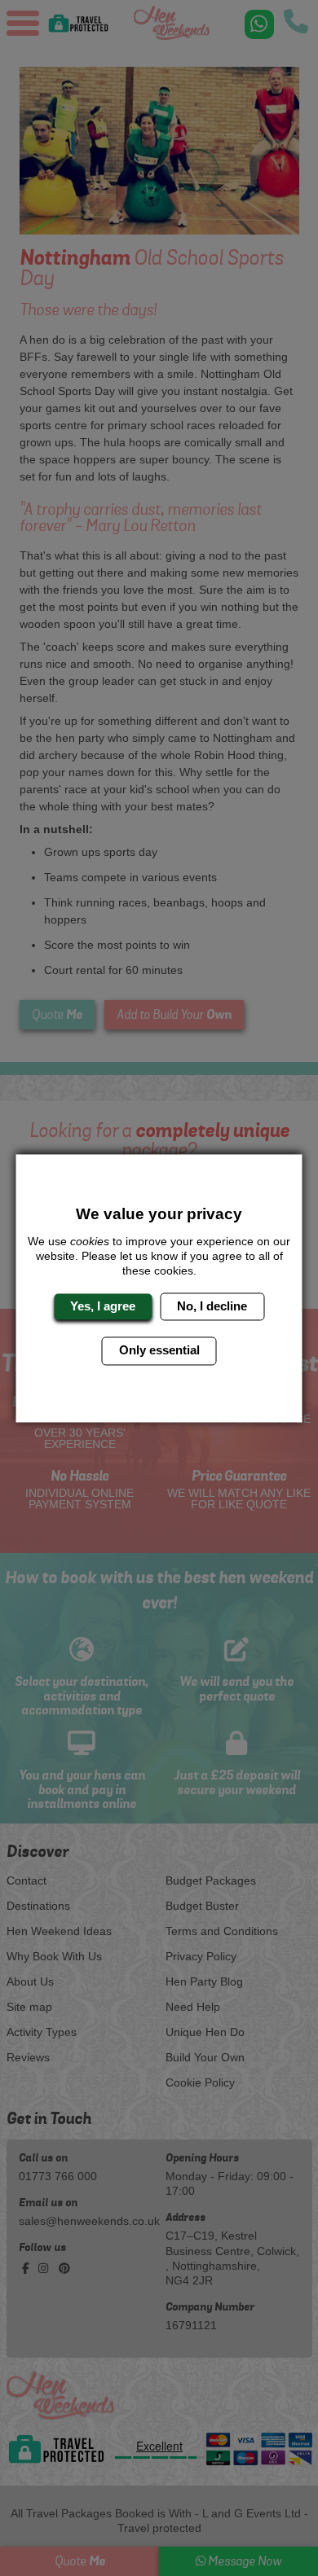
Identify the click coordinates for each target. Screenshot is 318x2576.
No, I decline (212, 1306)
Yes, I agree (103, 1306)
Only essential (159, 1351)
